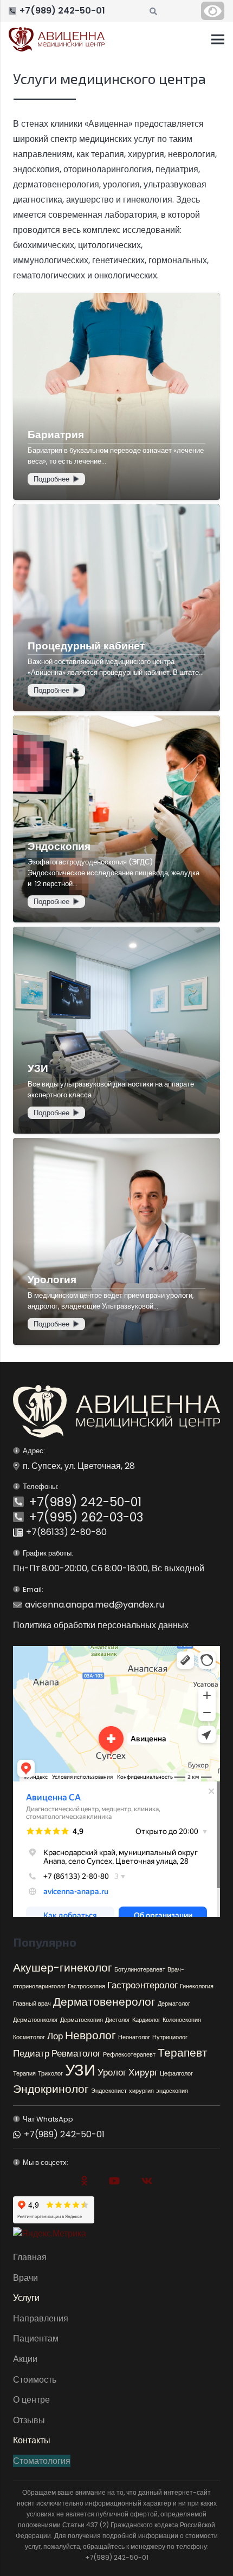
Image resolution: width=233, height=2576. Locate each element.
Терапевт (183, 2053)
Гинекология (197, 1986)
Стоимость (35, 2380)
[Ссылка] (57, 39)
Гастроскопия (86, 1986)
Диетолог (118, 2020)
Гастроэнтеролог (143, 1985)
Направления (41, 2318)
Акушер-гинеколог (63, 1967)
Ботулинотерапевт (140, 1970)
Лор (55, 2036)
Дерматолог (174, 2004)
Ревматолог (76, 2053)
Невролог (90, 2035)
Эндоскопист (109, 2091)
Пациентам (36, 2338)
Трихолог (50, 2074)
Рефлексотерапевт (129, 2055)
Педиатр (31, 2053)
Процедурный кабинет (86, 646)
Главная (30, 2257)
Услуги (26, 2298)
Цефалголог (176, 2074)
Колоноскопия (182, 2020)
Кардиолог (146, 2020)
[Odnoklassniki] (84, 2181)
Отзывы (29, 2420)
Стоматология (42, 2461)
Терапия (24, 2074)
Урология (52, 1280)
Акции (25, 2359)
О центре (31, 2400)
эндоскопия (172, 2091)
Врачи (25, 2278)
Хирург (143, 2072)
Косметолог (29, 2037)
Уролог (112, 2072)
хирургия (141, 2091)
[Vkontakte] (147, 2181)
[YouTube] (114, 2181)
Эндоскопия (59, 846)
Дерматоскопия (82, 2020)
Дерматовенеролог (104, 2002)
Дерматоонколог (35, 2020)
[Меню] (218, 40)
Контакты (32, 2440)
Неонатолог (134, 2037)
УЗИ (38, 1068)
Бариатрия (56, 435)
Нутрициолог (170, 2037)
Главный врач (32, 2004)
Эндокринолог (51, 2089)
